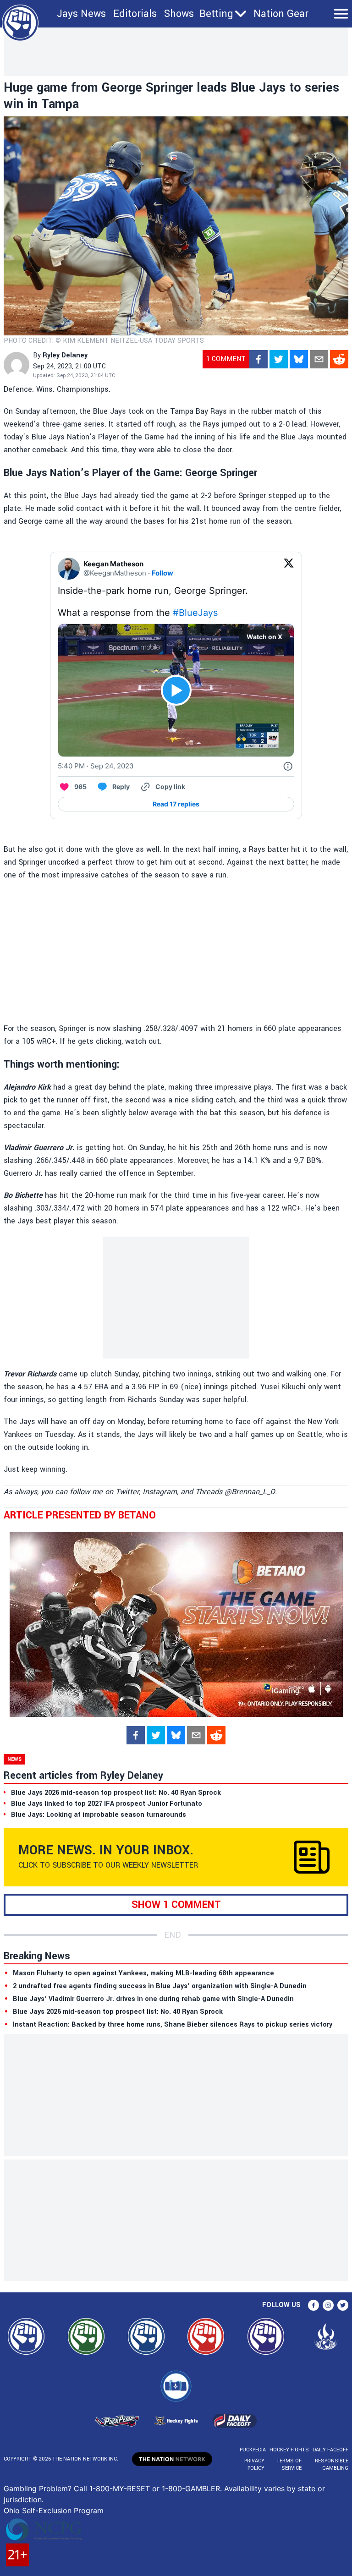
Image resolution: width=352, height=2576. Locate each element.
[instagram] (328, 2305)
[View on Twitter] (289, 569)
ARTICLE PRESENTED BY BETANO (80, 1515)
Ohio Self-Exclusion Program (54, 2510)
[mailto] (319, 359)
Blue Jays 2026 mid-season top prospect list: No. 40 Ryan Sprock (118, 2012)
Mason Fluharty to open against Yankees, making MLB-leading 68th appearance (143, 1973)
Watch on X (264, 637)
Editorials (135, 14)
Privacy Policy (254, 2464)
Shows (179, 14)
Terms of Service (289, 2464)
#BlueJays (195, 613)
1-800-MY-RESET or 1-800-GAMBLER (155, 2488)
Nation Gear (281, 14)
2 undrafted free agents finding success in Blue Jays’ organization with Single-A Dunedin (160, 1986)
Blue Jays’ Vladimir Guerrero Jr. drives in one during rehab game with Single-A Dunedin (153, 1999)
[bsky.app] (299, 359)
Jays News (81, 14)
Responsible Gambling (332, 2464)
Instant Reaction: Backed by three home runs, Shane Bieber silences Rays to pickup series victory (173, 2025)
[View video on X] (176, 690)
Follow (162, 573)
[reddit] (339, 359)
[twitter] (279, 359)
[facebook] (258, 359)
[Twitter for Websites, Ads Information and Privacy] (288, 766)
